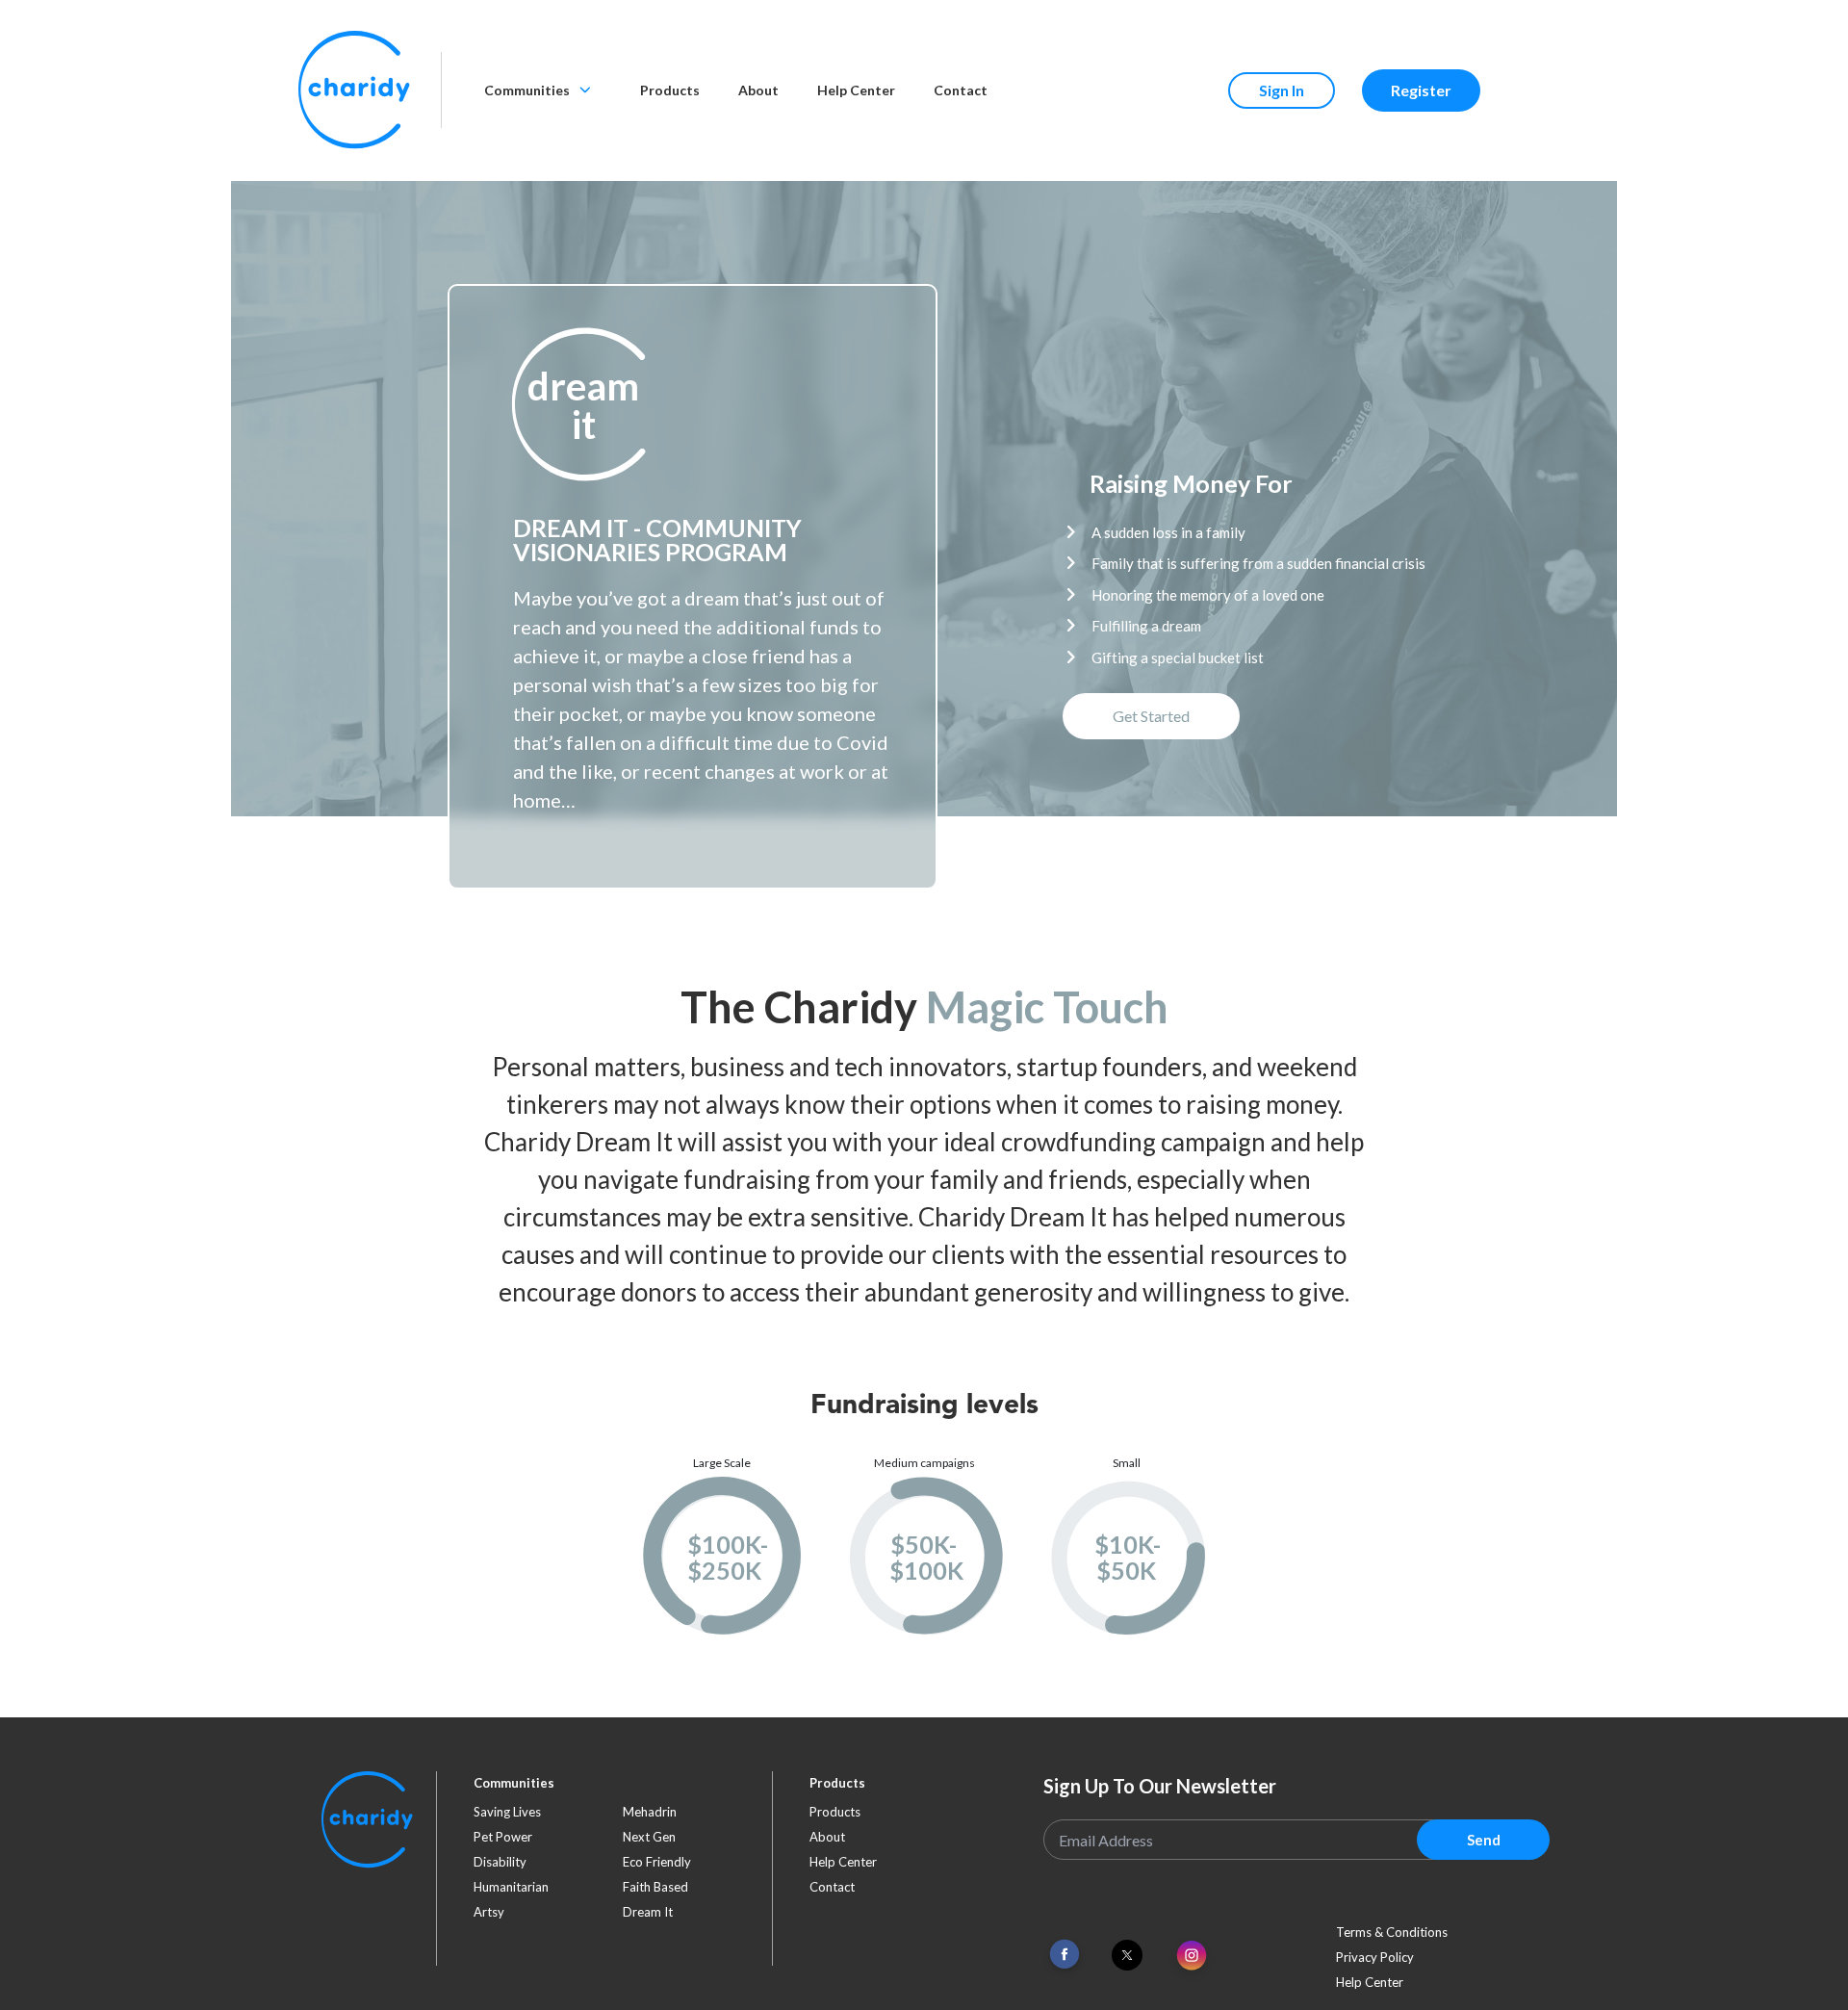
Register (1421, 90)
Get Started (1151, 716)
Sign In (1282, 90)
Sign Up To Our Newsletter (1160, 1786)
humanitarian (511, 1887)
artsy (489, 1912)
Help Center (856, 90)
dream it (648, 1912)
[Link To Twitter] (1127, 1955)
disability (500, 1862)
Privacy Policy (1375, 1957)
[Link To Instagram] (1192, 1957)
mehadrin (650, 1812)
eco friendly (657, 1862)
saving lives (507, 1812)
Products (670, 90)
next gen (649, 1837)
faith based (655, 1887)
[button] (583, 405)
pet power (503, 1837)
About (758, 90)
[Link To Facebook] (1065, 1955)
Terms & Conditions (1392, 1932)
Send (1484, 1840)
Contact (961, 90)
